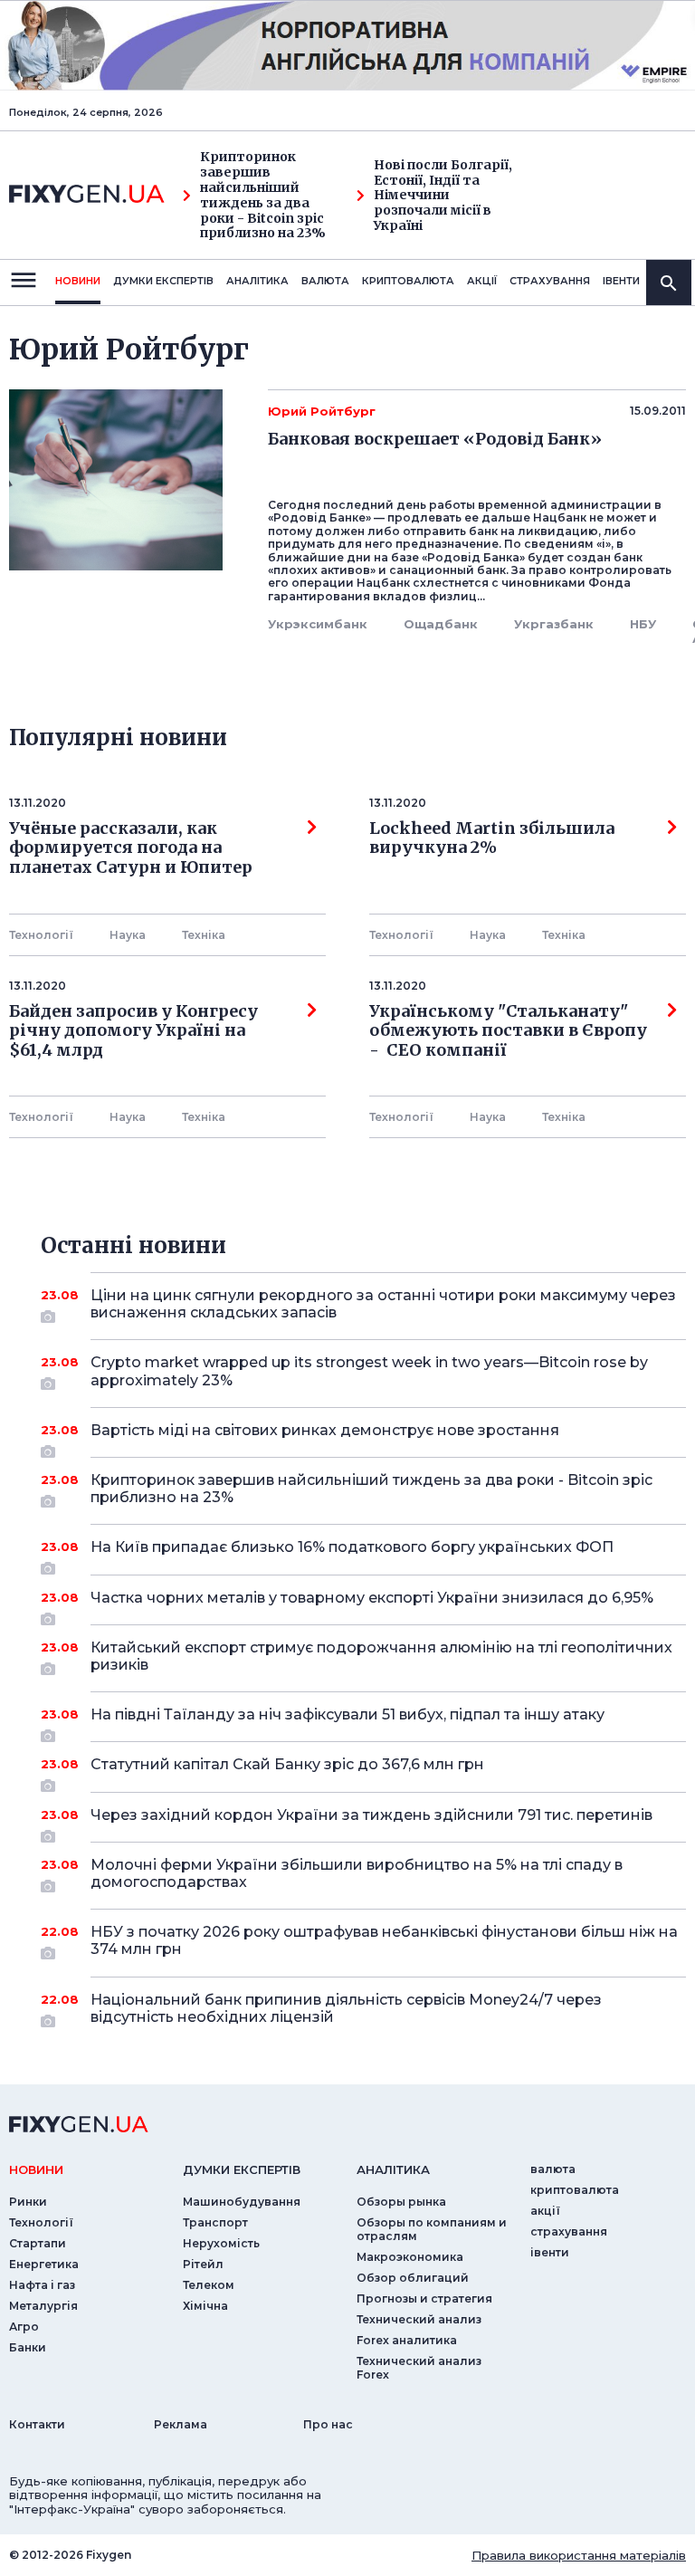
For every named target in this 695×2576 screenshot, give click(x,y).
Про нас (328, 2424)
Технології (41, 935)
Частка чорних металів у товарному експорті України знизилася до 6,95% (372, 1598)
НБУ (643, 624)
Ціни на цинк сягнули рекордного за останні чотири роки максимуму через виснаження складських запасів (383, 1304)
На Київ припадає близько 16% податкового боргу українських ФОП (352, 1547)
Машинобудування (242, 2202)
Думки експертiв (163, 281)
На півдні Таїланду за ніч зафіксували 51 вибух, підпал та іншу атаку (347, 1714)
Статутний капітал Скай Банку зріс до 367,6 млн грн (287, 1764)
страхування (550, 281)
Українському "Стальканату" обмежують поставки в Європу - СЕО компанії (508, 1031)
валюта (325, 281)
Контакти (37, 2424)
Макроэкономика (410, 2257)
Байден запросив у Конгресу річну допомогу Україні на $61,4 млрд (133, 1031)
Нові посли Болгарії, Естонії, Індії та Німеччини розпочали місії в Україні (443, 196)
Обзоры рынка (401, 2202)
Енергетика (44, 2264)
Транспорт (215, 2222)
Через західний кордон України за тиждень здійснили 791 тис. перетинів (371, 1815)
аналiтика (393, 2169)
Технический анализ (419, 2319)
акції (482, 281)
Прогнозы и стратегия (424, 2298)
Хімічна (205, 2306)
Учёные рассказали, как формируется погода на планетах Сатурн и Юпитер (131, 848)
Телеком (209, 2285)
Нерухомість (221, 2243)
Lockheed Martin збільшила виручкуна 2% (492, 838)
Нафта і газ (42, 2285)
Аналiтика (257, 281)
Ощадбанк (441, 624)
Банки (28, 2347)
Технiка (204, 935)
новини (78, 281)
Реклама (181, 2424)
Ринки (28, 2202)
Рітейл (203, 2264)
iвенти (621, 281)
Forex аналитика (407, 2340)
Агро (24, 2327)
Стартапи (38, 2243)
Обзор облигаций (413, 2278)
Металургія (43, 2306)
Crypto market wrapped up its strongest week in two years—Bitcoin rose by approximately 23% (369, 1371)
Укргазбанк (554, 624)
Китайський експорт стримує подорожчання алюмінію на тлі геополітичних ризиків (381, 1656)
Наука (128, 935)
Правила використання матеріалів (579, 2555)
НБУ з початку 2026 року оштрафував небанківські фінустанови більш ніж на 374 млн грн (384, 1940)
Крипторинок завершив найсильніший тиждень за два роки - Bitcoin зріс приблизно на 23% (263, 195)
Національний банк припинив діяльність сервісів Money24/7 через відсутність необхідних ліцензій (346, 2008)
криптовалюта (408, 281)
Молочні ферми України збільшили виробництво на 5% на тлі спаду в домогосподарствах (357, 1873)
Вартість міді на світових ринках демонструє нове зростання (325, 1430)
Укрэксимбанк (318, 624)
